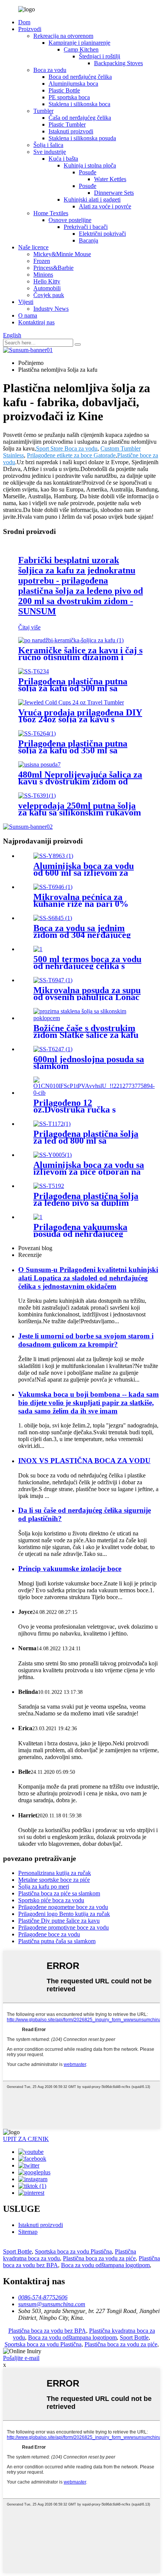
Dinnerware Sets (114, 193)
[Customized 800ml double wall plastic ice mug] (52, 1124)
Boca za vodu (50, 70)
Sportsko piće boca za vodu (51, 1900)
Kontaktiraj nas (36, 322)
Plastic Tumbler (67, 124)
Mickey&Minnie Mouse (62, 254)
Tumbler (43, 111)
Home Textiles (51, 213)
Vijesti (26, 302)
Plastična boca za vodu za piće (99, 2258)
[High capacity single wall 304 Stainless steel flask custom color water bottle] (53, 918)
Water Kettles (110, 179)
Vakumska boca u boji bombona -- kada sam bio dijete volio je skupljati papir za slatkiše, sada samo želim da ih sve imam (89, 1403)
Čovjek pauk (49, 295)
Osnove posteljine (70, 220)
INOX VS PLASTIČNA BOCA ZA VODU (84, 1461)
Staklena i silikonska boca (79, 104)
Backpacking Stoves (118, 63)
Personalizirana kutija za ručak (55, 1873)
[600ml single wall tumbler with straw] (53, 1049)
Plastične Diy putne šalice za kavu (59, 1921)
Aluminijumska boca (73, 84)
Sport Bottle (17, 2251)
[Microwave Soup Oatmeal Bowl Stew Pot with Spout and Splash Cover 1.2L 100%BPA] (53, 980)
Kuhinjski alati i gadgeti (92, 200)
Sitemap (28, 2232)
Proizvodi (30, 29)
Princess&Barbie (53, 268)
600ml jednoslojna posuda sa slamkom (89, 1063)
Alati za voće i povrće (105, 206)
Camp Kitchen (81, 49)
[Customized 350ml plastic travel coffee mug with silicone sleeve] (37, 733)
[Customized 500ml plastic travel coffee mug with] (34, 671)
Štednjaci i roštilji (100, 56)
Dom (24, 22)
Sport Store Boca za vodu (67, 448)
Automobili (47, 288)
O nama (28, 315)
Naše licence (33, 247)
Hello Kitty (47, 281)
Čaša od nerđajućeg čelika (80, 118)
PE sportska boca (69, 97)
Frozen (42, 261)
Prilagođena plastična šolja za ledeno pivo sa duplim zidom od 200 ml (86, 1203)
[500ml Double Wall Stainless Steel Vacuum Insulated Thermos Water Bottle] (38, 949)
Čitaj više (29, 627)
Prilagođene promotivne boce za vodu (63, 1927)
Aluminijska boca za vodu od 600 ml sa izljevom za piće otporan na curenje (84, 873)
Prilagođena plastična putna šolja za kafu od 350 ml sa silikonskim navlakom (73, 750)
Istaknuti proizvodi (71, 131)
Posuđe (88, 172)
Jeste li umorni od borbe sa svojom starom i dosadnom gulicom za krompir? (86, 1340)
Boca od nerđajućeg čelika (80, 77)
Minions (43, 275)
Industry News (51, 309)
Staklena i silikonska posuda (82, 138)
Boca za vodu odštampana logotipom (105, 2265)
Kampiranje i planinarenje (79, 43)
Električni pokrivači (102, 234)
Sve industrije (50, 152)
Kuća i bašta (63, 159)
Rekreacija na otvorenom (63, 36)
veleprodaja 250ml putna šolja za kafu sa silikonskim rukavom (80, 809)
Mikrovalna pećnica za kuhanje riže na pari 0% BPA (81, 904)
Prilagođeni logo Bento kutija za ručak (64, 1914)
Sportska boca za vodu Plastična (73, 2251)
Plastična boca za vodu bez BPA (47, 2331)
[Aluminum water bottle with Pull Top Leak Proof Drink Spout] (53, 1155)
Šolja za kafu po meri (44, 1887)
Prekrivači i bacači (86, 227)
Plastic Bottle (64, 90)
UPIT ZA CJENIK (26, 2139)
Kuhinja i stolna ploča (90, 165)
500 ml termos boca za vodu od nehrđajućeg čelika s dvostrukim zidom (87, 966)
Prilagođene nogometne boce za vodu (63, 1907)
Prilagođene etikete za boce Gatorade (71, 455)
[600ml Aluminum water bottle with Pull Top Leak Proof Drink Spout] (53, 856)
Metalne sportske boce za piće (54, 1880)
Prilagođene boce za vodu (49, 1934)
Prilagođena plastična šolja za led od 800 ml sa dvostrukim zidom (86, 1141)
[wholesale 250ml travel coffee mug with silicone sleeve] (37, 796)
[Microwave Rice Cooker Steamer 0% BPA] (53, 887)
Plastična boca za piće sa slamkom (59, 1893)
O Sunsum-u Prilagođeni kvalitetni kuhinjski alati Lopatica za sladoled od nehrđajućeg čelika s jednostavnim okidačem (88, 1278)
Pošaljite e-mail (21, 2358)
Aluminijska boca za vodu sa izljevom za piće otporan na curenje (89, 1172)
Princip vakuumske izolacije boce (70, 1569)
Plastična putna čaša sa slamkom (57, 1941)
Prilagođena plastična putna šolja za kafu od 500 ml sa (73, 685)
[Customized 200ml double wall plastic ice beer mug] (49, 1186)
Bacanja (89, 240)
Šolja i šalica (48, 145)
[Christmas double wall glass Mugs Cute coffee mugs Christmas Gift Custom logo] (89, 1018)
